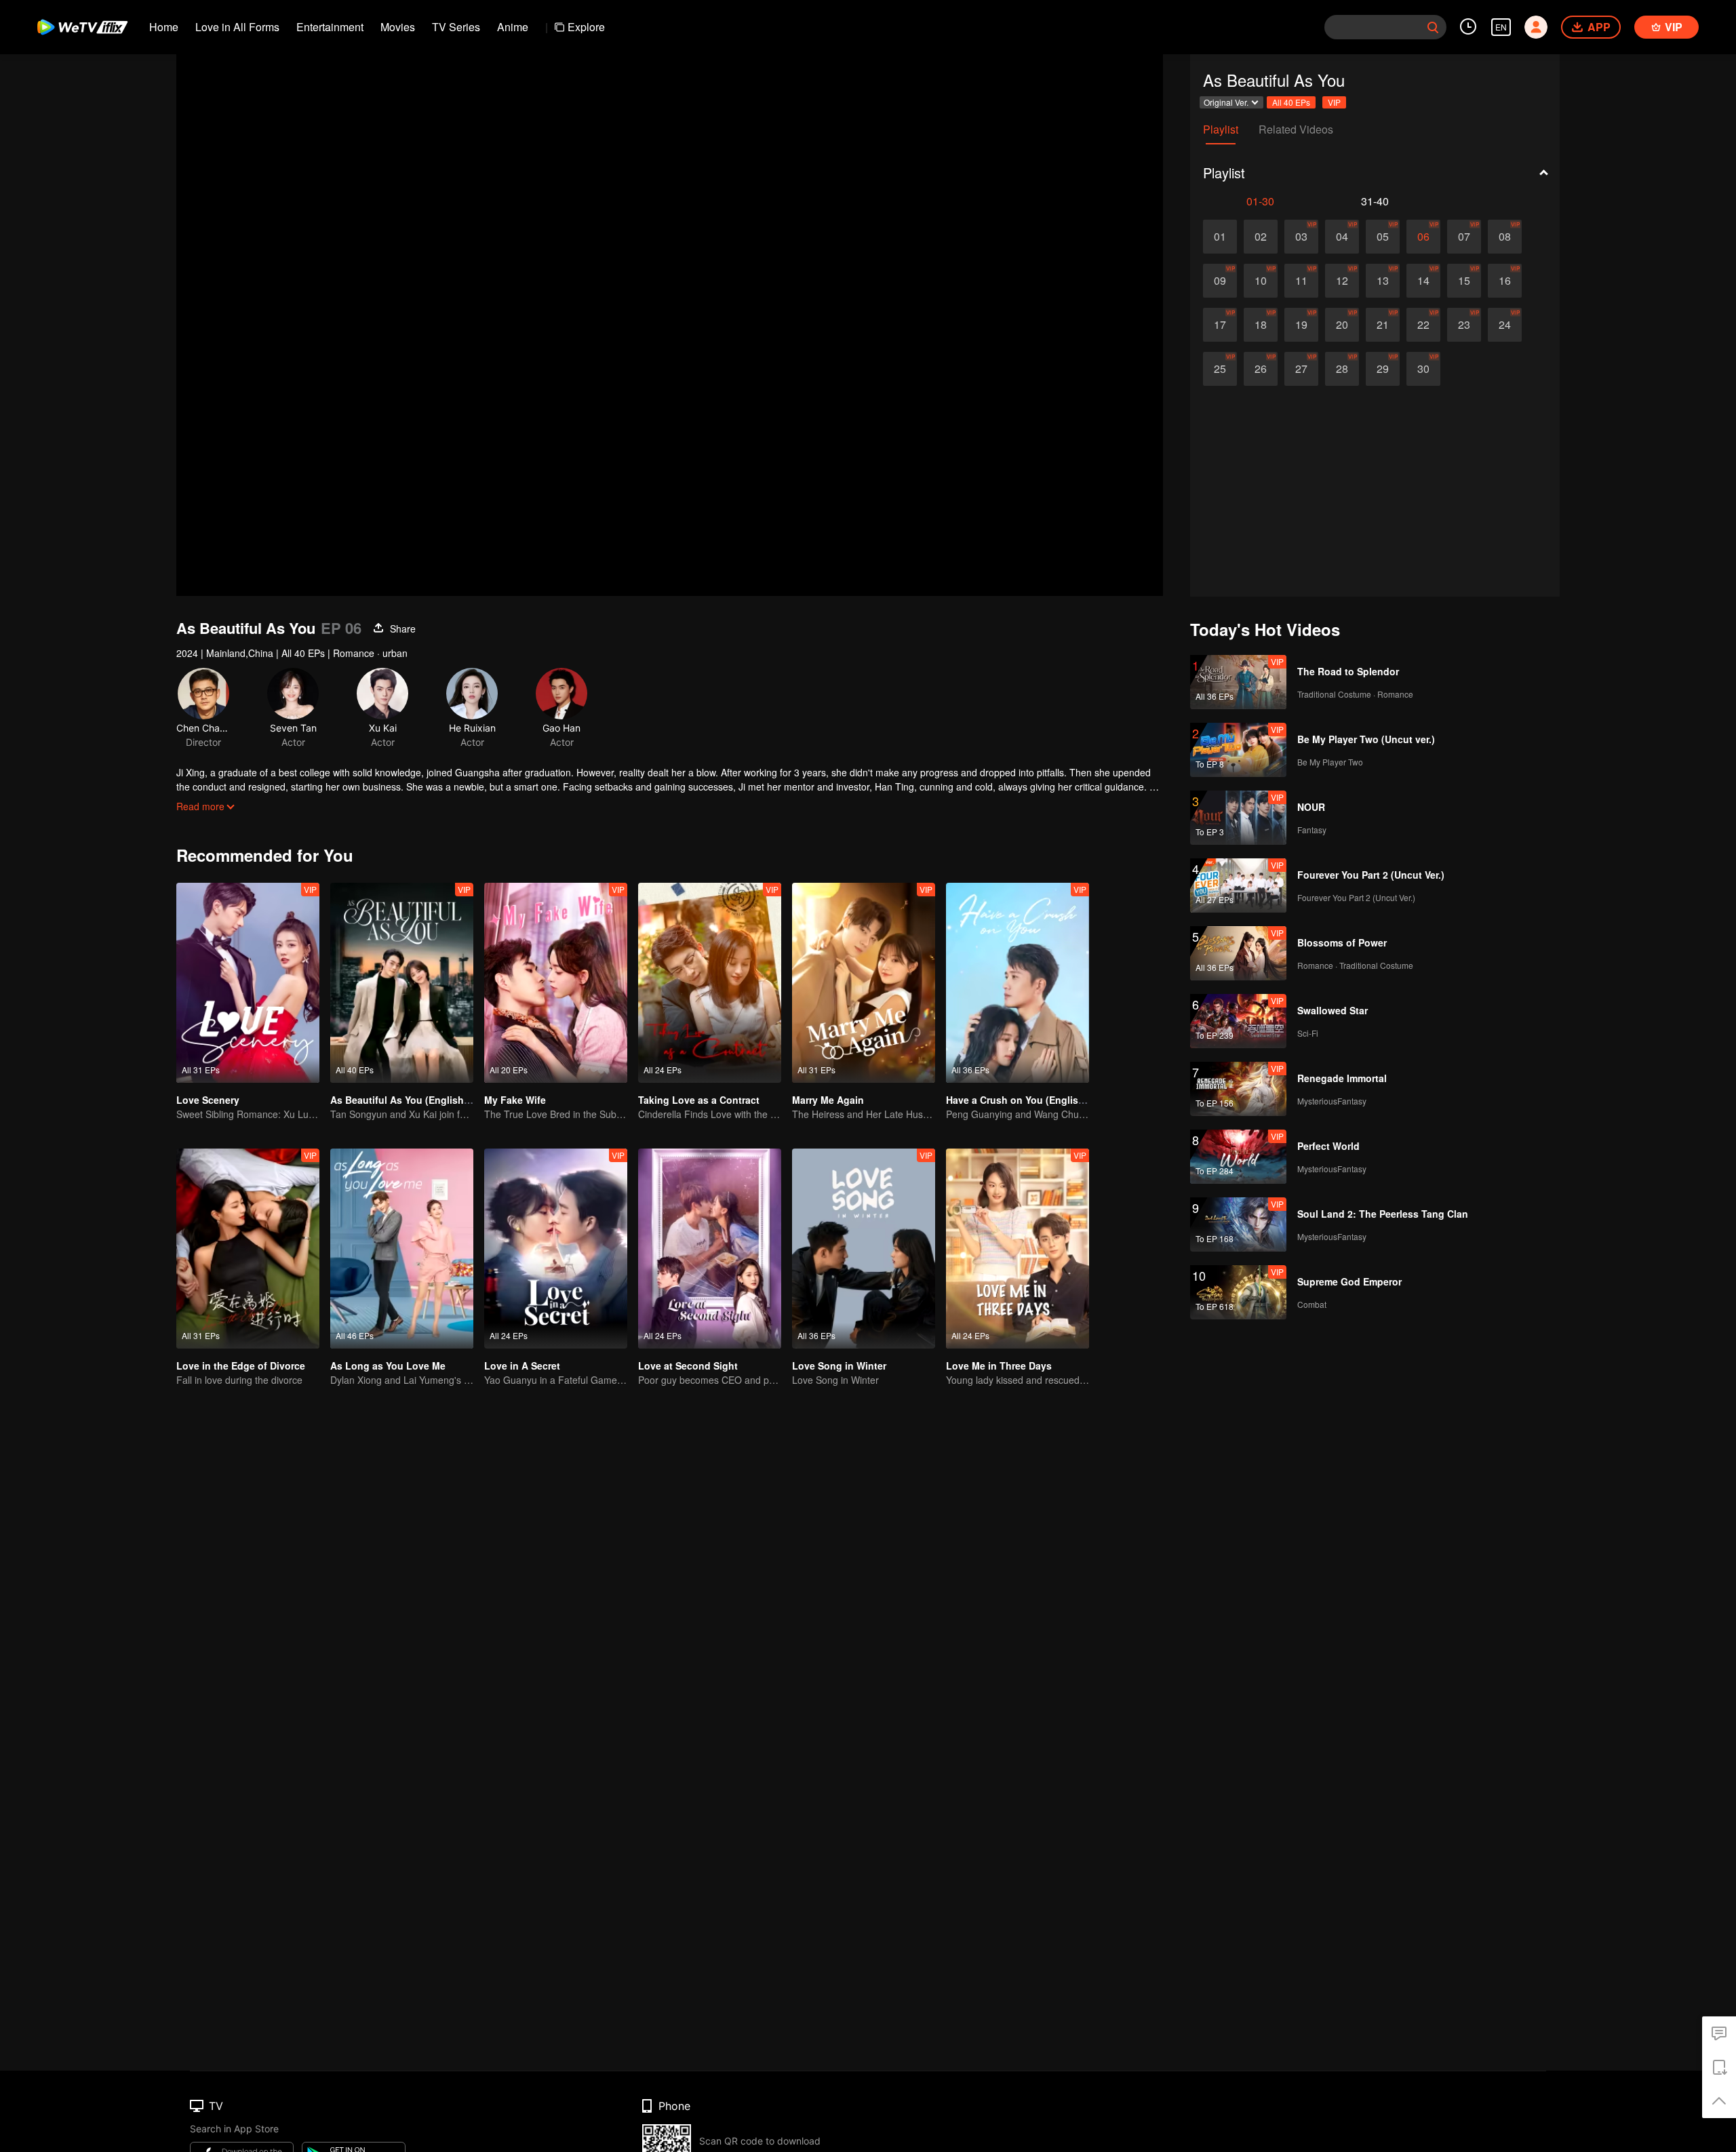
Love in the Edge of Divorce (241, 1366)
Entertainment (330, 27)
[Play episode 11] (1301, 281)
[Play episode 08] (1505, 237)
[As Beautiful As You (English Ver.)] (402, 983)
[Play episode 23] (1464, 325)
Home (164, 27)
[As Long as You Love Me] (402, 1249)
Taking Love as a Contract (699, 1100)
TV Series (456, 27)
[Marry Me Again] (864, 983)
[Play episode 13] (1383, 281)
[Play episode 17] (1220, 325)
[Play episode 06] (1423, 237)
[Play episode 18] (1261, 325)
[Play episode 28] (1342, 369)
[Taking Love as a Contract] (710, 983)
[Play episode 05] (1383, 237)
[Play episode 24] (1505, 325)
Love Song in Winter (839, 1366)
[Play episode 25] (1220, 369)
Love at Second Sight (688, 1366)
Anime (513, 27)
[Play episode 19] (1301, 325)
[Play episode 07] (1464, 237)
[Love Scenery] (248, 983)
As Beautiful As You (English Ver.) (408, 1100)
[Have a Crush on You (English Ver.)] (1018, 983)
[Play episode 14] (1423, 281)
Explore (586, 27)
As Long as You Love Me (388, 1366)
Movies (398, 27)
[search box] (1433, 27)
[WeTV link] (83, 27)
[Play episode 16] (1505, 281)
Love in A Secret (522, 1366)
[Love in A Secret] (556, 1249)
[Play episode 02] (1261, 237)
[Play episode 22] (1423, 325)
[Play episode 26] (1261, 369)
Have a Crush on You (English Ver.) (1026, 1100)
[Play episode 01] (1220, 237)
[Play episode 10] (1261, 281)
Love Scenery (208, 1100)
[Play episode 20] (1342, 325)
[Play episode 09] (1220, 281)
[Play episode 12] (1342, 281)
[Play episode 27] (1301, 369)
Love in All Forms (237, 27)
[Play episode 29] (1383, 369)
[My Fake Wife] (556, 983)
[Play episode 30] (1423, 369)
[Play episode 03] (1301, 237)
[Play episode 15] (1464, 281)
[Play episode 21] (1383, 325)
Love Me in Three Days (999, 1366)
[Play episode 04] (1342, 237)
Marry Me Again (828, 1100)
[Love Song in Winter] (864, 1249)
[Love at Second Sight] (710, 1249)
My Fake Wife (515, 1100)
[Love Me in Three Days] (1018, 1249)
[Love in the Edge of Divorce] (248, 1249)
